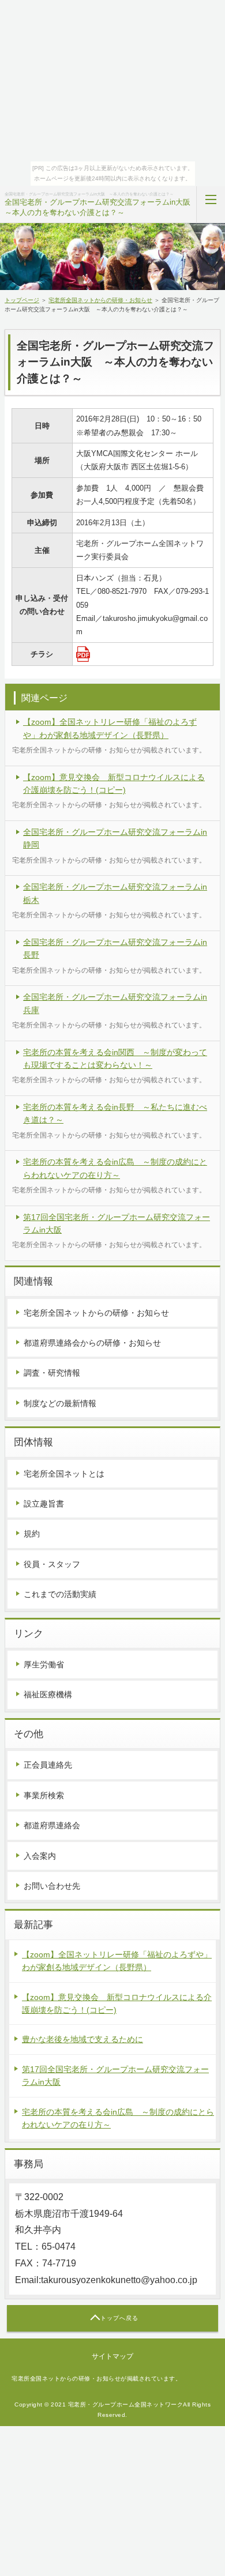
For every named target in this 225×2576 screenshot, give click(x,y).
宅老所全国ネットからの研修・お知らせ (100, 300)
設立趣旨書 (44, 1504)
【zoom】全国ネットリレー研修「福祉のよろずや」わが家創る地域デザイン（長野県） (110, 728)
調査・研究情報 (52, 1373)
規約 (32, 1534)
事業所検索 (44, 1795)
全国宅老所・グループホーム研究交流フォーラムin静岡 (115, 838)
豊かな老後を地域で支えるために (82, 2039)
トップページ (22, 300)
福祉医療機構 (48, 1694)
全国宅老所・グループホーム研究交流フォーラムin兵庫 (115, 1003)
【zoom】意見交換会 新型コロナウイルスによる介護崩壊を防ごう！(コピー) (114, 784)
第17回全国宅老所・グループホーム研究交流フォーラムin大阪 (117, 1223)
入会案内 (40, 1856)
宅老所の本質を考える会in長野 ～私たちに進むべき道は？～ (115, 1113)
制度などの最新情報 (60, 1403)
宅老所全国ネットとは (64, 1474)
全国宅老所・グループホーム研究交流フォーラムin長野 (115, 948)
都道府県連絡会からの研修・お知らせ (92, 1343)
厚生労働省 (44, 1664)
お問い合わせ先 (52, 1886)
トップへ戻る (119, 2318)
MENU (211, 205)
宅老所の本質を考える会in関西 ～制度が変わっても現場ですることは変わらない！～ (115, 1059)
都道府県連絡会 (52, 1825)
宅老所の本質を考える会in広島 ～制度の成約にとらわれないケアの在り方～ (115, 1168)
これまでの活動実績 (60, 1594)
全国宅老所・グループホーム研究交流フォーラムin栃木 (115, 893)
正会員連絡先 (48, 1765)
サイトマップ (112, 2356)
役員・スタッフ (52, 1564)
